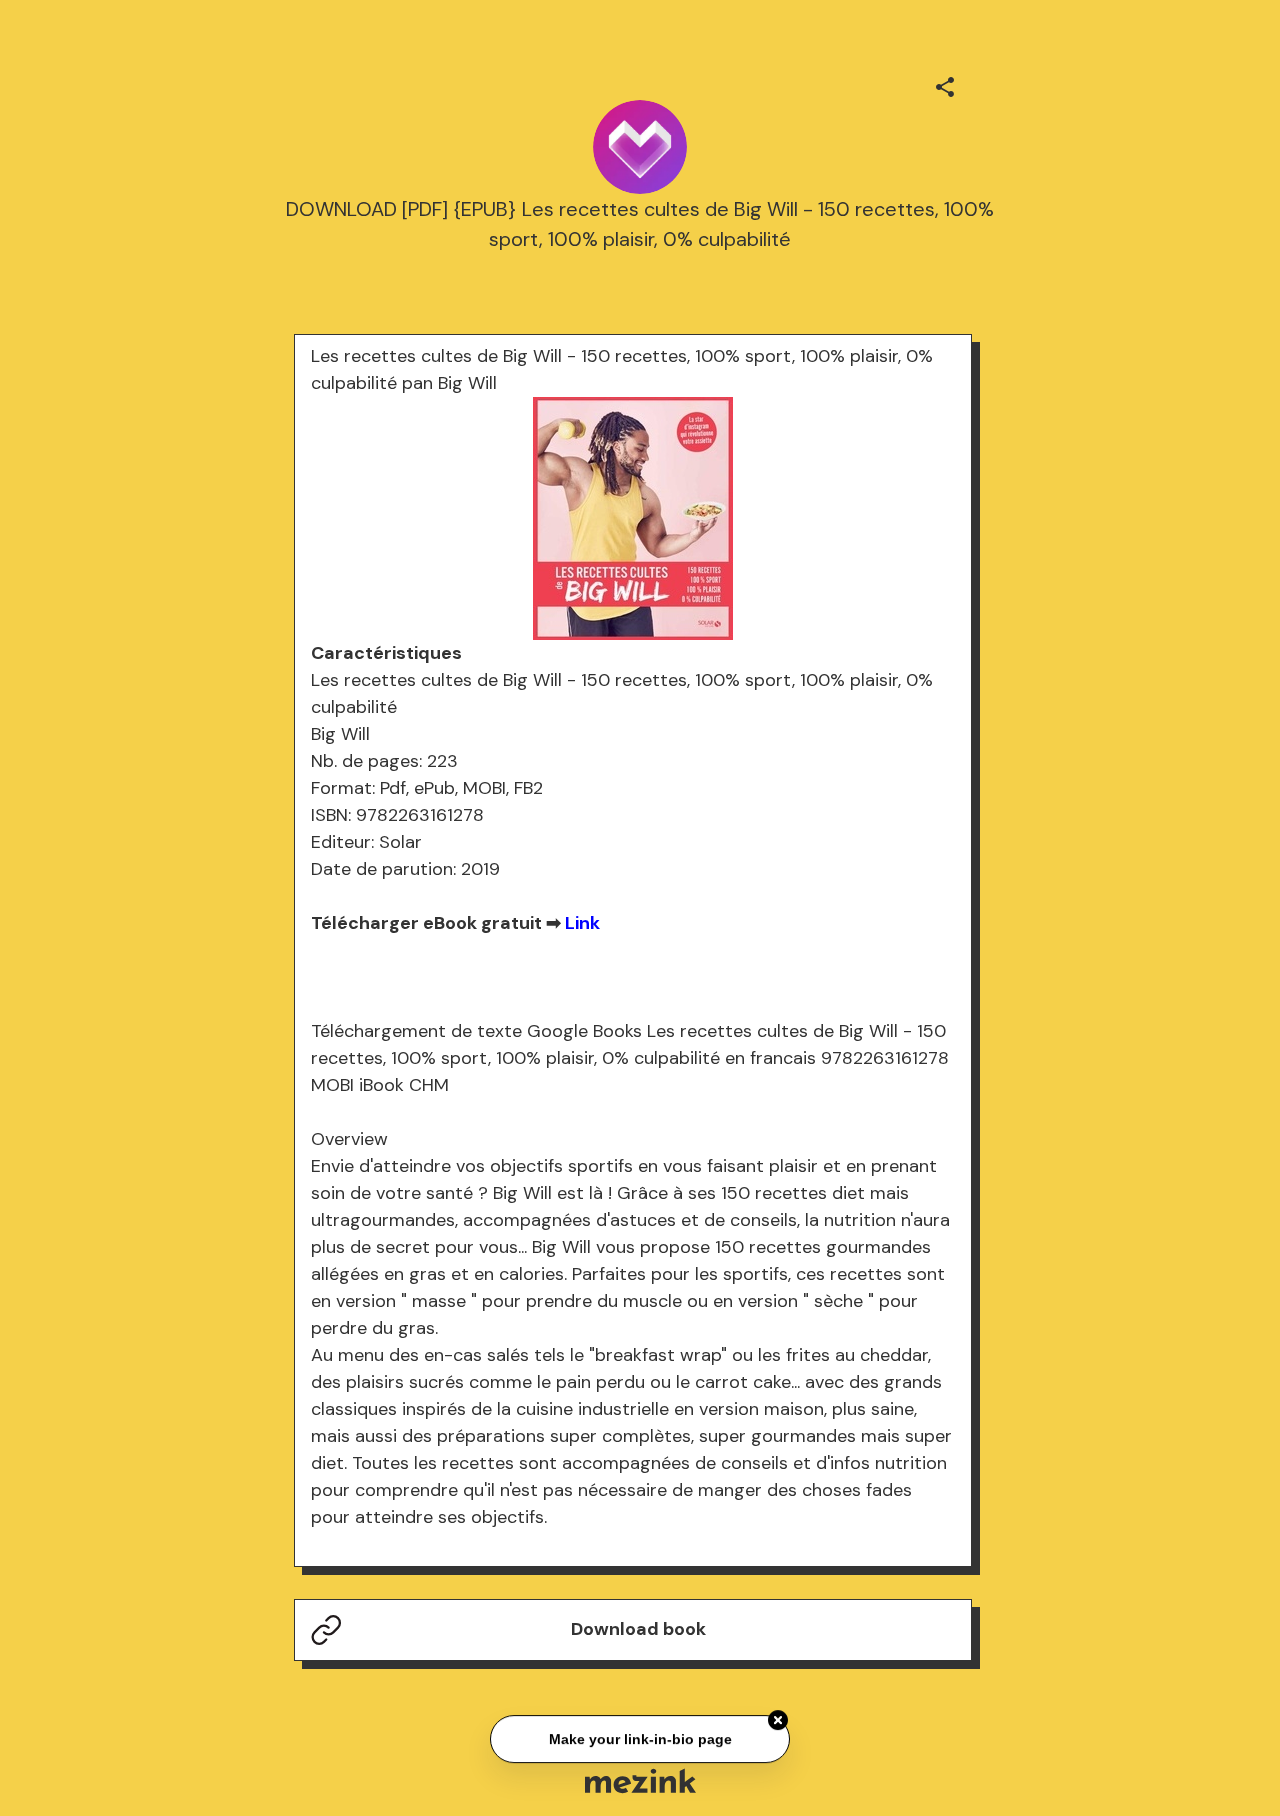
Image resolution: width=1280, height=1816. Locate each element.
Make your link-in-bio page (639, 1737)
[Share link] (945, 84)
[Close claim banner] (778, 1718)
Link (582, 923)
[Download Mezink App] (640, 1780)
